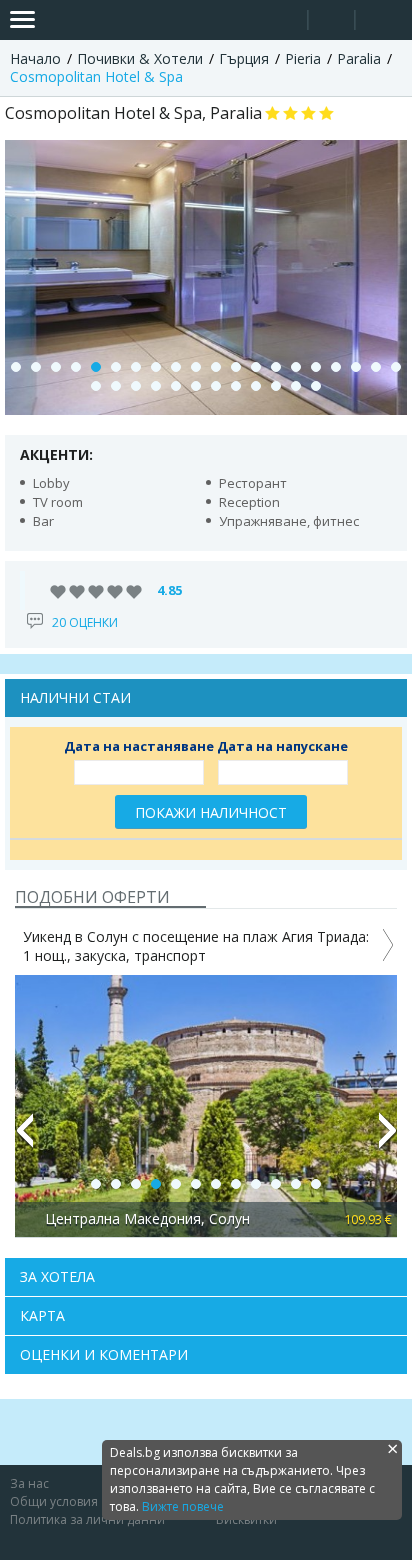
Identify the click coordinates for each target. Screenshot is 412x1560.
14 (276, 367)
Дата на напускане (282, 746)
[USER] (333, 22)
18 (356, 367)
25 (176, 386)
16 (316, 367)
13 (256, 367)
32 (316, 386)
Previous (24, 1139)
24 (156, 386)
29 (256, 386)
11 (216, 367)
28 (236, 386)
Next (388, 1139)
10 (196, 367)
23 (136, 386)
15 (296, 367)
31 (296, 386)
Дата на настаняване (139, 746)
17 (336, 367)
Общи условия (54, 1501)
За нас (29, 1483)
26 (196, 386)
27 (216, 386)
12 (236, 367)
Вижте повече (183, 1506)
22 (116, 386)
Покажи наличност (211, 812)
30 (276, 386)
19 (376, 367)
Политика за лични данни (87, 1519)
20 (396, 367)
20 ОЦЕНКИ (85, 622)
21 (96, 386)
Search (284, 20)
